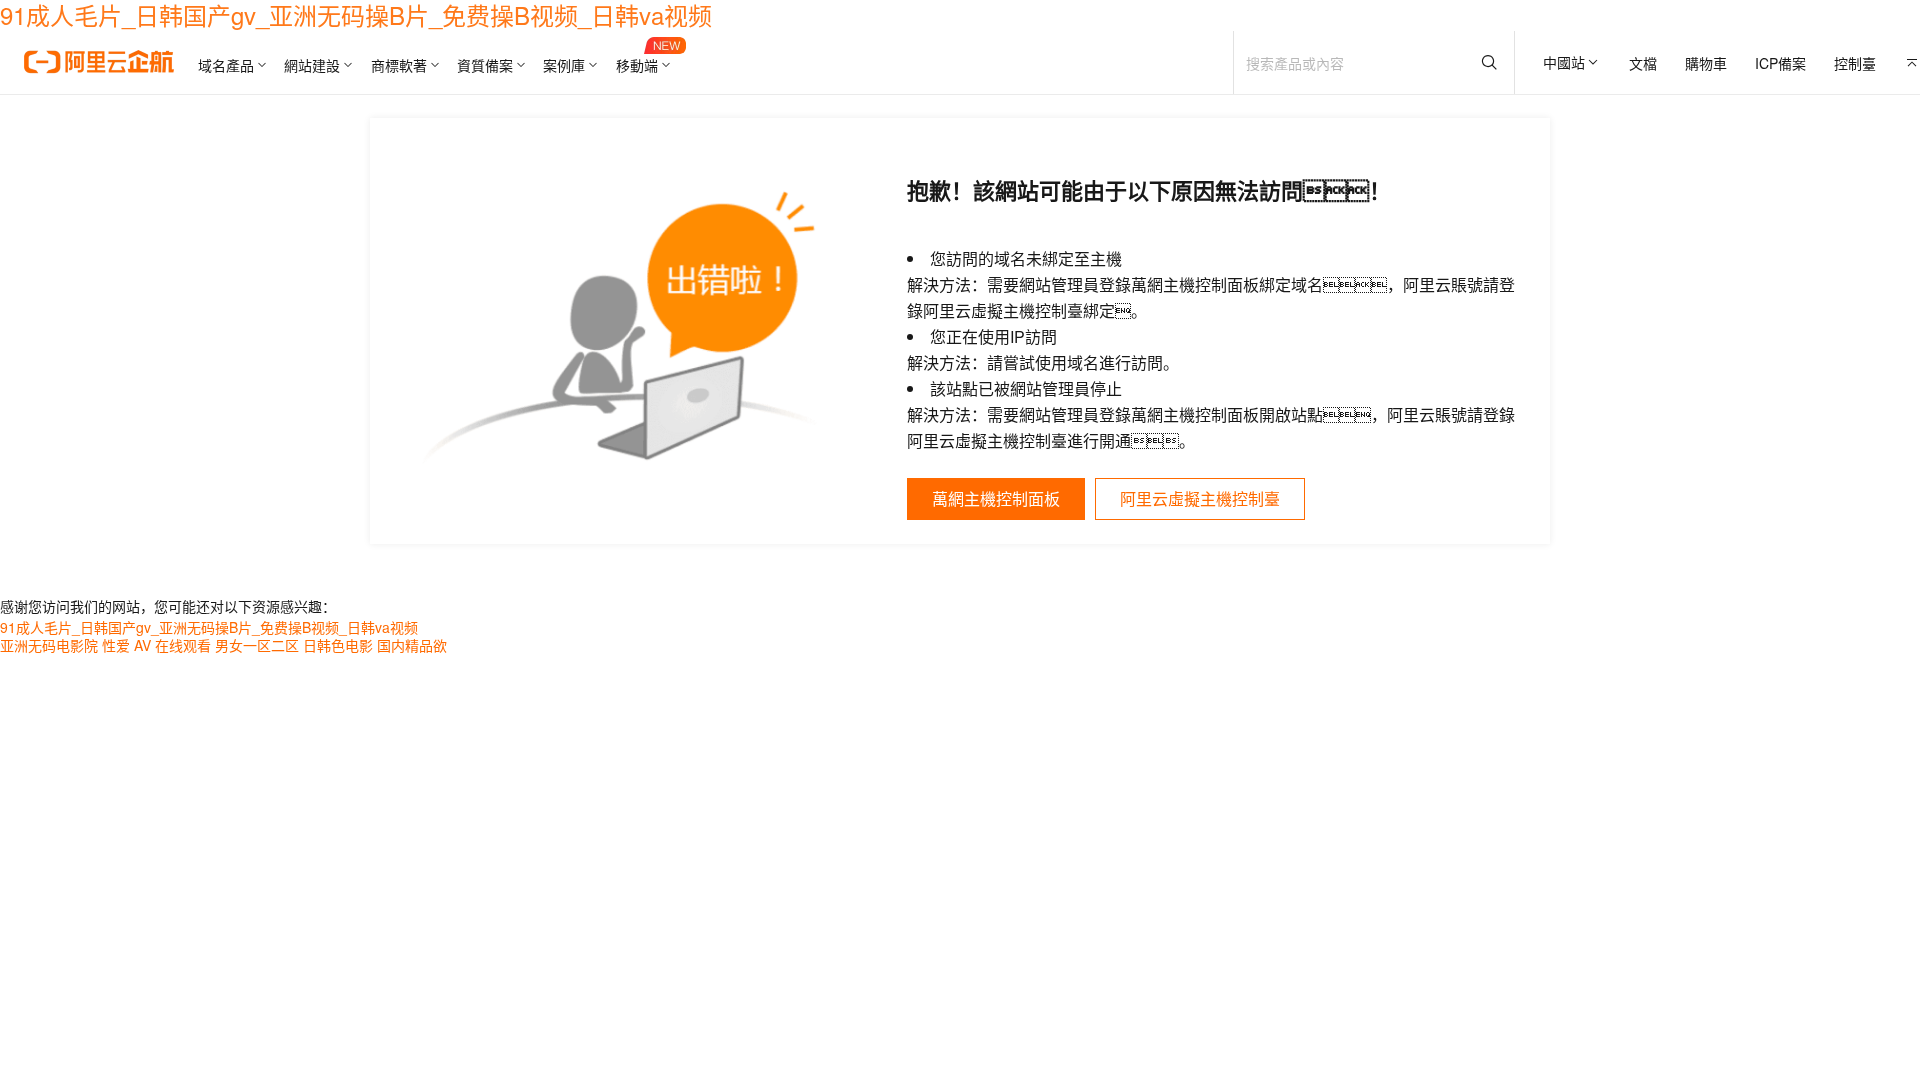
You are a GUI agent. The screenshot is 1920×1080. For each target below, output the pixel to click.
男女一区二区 (257, 645)
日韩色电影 (338, 645)
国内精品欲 (412, 645)
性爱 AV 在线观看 (156, 645)
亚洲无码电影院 (49, 645)
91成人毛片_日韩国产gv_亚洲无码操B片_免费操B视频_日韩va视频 (209, 627)
